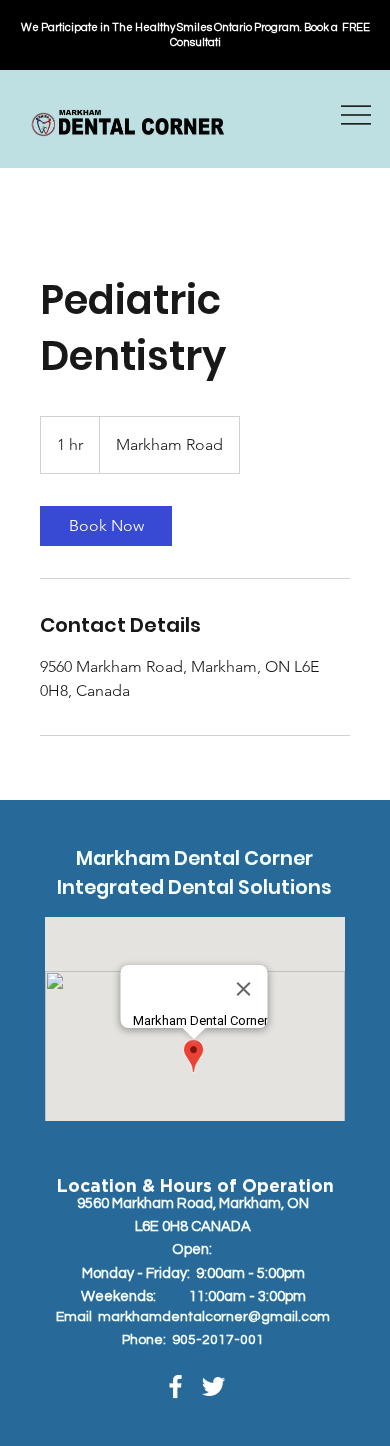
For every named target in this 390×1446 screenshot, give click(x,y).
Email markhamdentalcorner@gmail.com (193, 1317)
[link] (106, 526)
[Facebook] (175, 1386)
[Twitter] (213, 1386)
